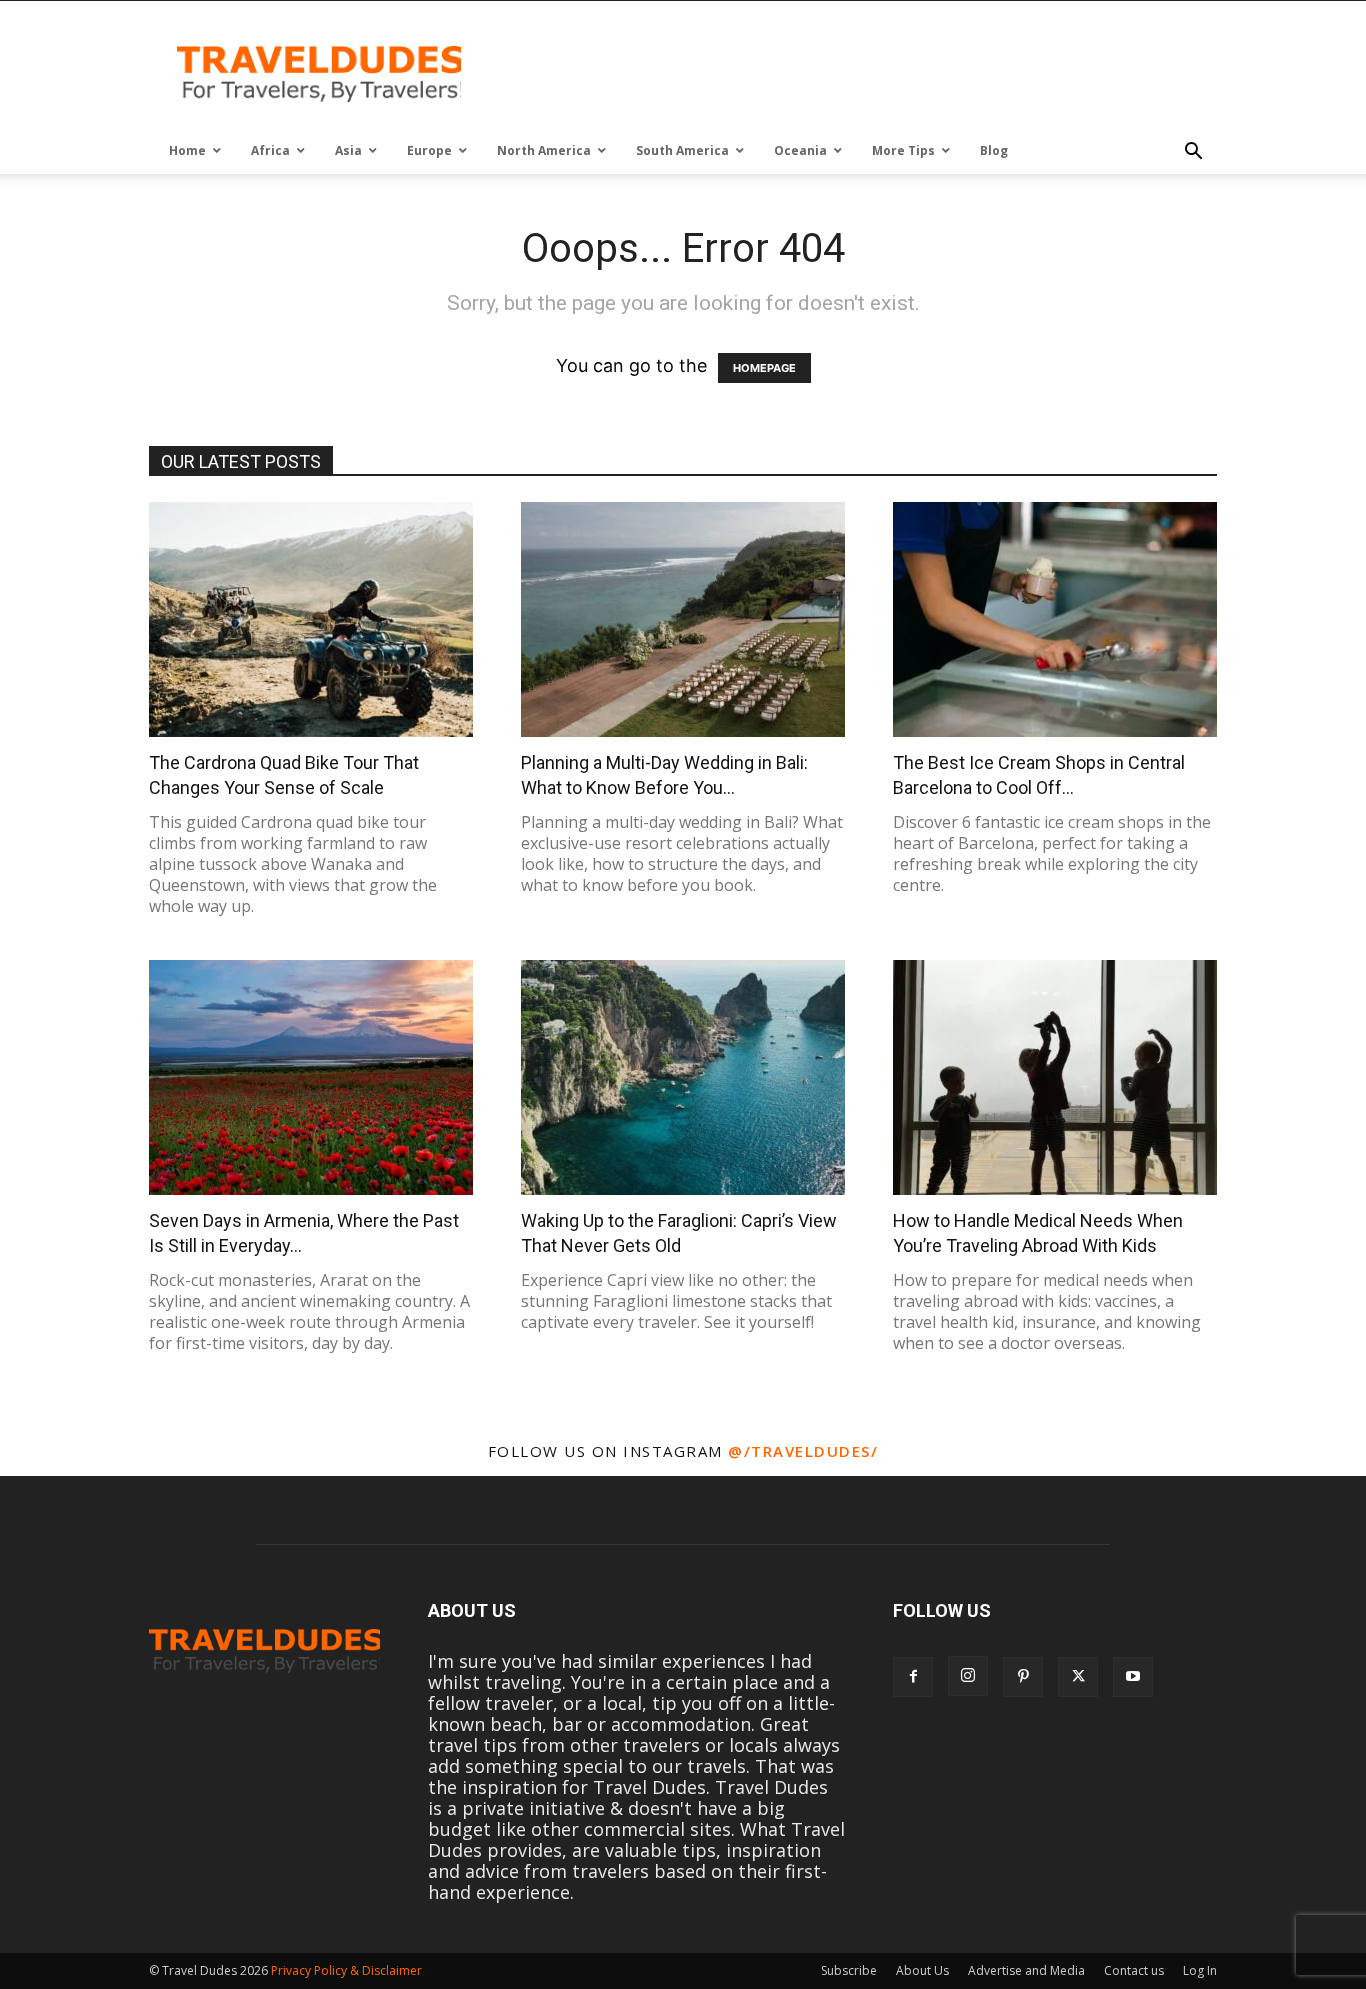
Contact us (1134, 1970)
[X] (1078, 1677)
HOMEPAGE (764, 368)
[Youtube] (1133, 1677)
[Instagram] (968, 1676)
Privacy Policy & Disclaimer (346, 1970)
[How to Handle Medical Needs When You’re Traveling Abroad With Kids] (1055, 1077)
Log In (1200, 1970)
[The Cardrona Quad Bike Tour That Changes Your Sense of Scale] (311, 619)
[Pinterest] (1023, 1677)
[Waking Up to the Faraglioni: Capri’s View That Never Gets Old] (683, 1077)
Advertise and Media (1026, 1970)
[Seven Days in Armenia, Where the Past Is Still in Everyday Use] (311, 1077)
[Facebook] (913, 1677)
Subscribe (849, 1970)
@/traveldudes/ (803, 1451)
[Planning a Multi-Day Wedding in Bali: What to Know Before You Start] (683, 619)
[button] (1193, 152)
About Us (922, 1970)
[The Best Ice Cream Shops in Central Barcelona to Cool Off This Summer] (1055, 619)
